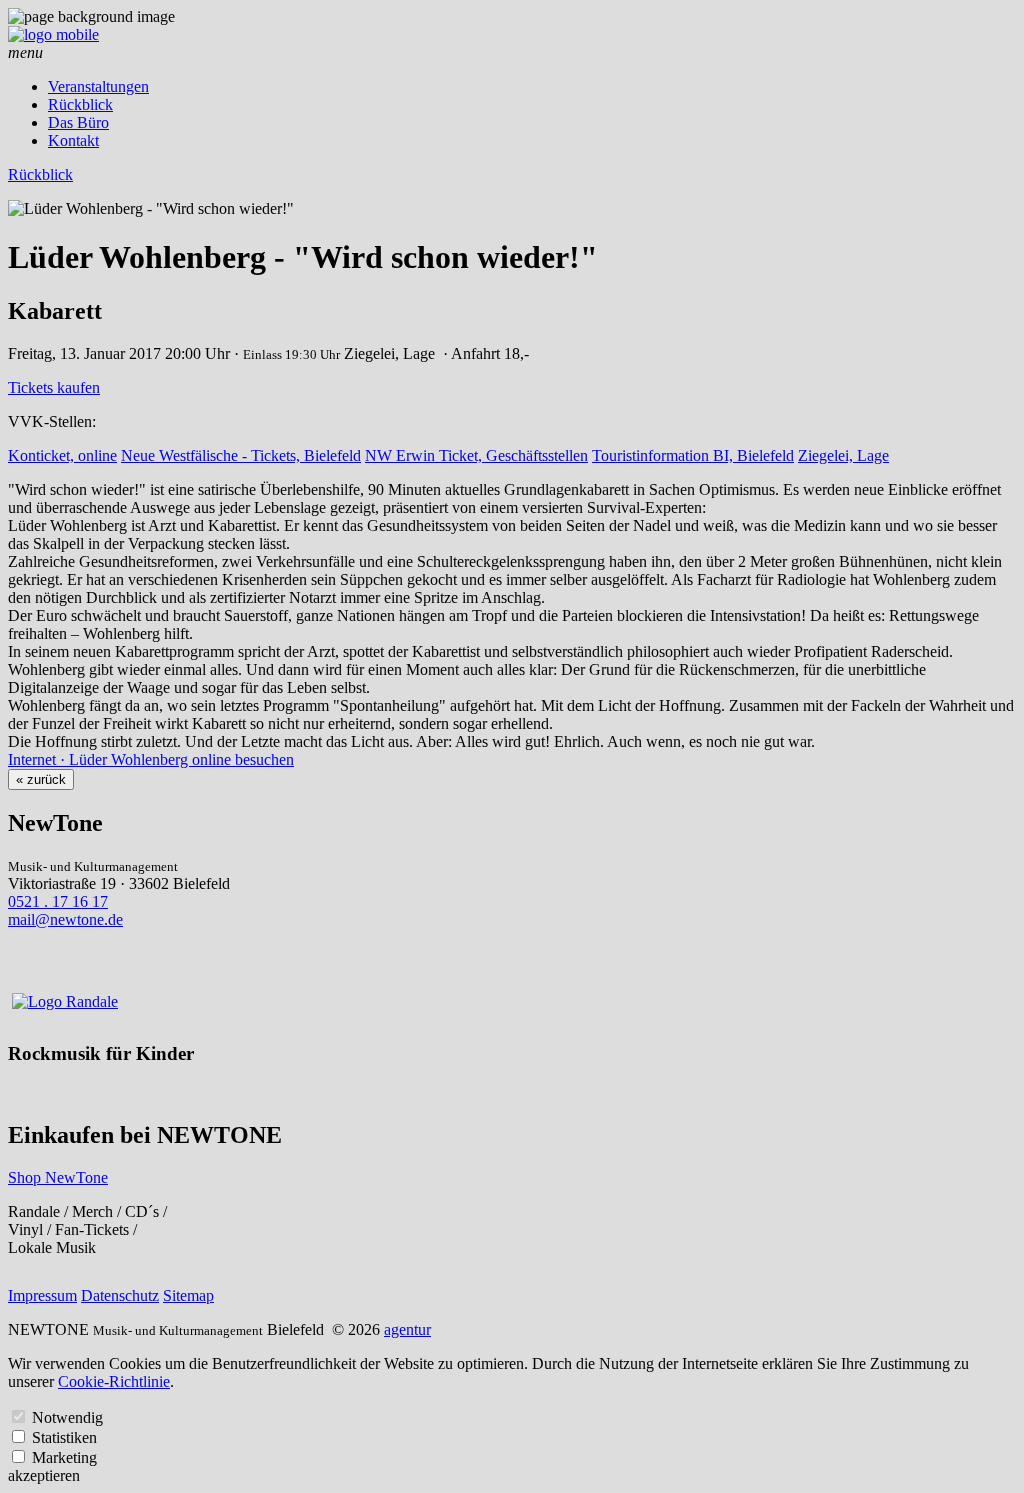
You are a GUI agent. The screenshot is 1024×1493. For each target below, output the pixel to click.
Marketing (64, 1457)
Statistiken (64, 1437)
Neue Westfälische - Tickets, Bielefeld (241, 455)
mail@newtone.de (65, 919)
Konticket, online (62, 455)
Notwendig (67, 1417)
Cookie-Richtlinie (114, 1381)
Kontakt (73, 140)
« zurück (41, 779)
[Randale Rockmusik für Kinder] (65, 1001)
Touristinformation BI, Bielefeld (693, 455)
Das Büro (78, 122)
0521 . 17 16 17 (58, 901)
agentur (407, 1329)
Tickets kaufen (54, 387)
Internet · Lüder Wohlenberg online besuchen (151, 759)
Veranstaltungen (98, 86)
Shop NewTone (58, 1177)
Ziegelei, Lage (843, 455)
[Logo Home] (53, 34)
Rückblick (80, 104)
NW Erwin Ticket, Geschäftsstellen (476, 455)
